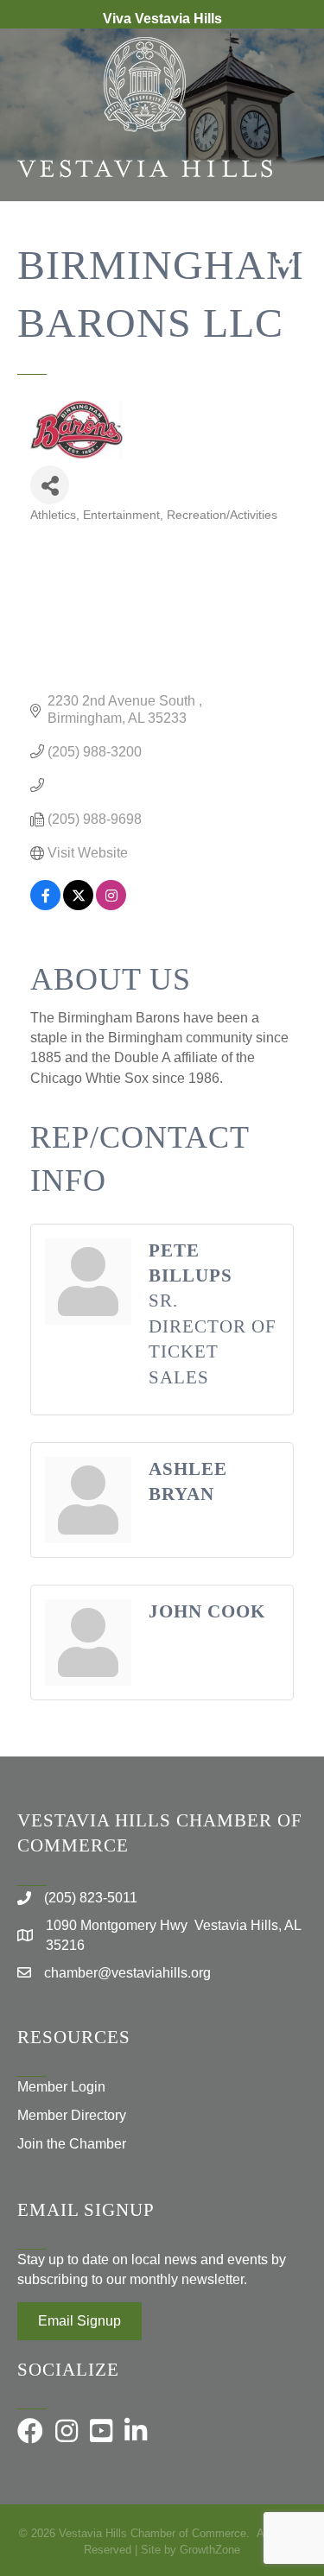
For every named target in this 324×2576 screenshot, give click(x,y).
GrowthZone (210, 2550)
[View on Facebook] (45, 905)
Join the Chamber (72, 2144)
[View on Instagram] (111, 905)
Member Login (61, 2087)
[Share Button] (50, 485)
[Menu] (285, 257)
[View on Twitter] (78, 905)
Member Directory (72, 2115)
